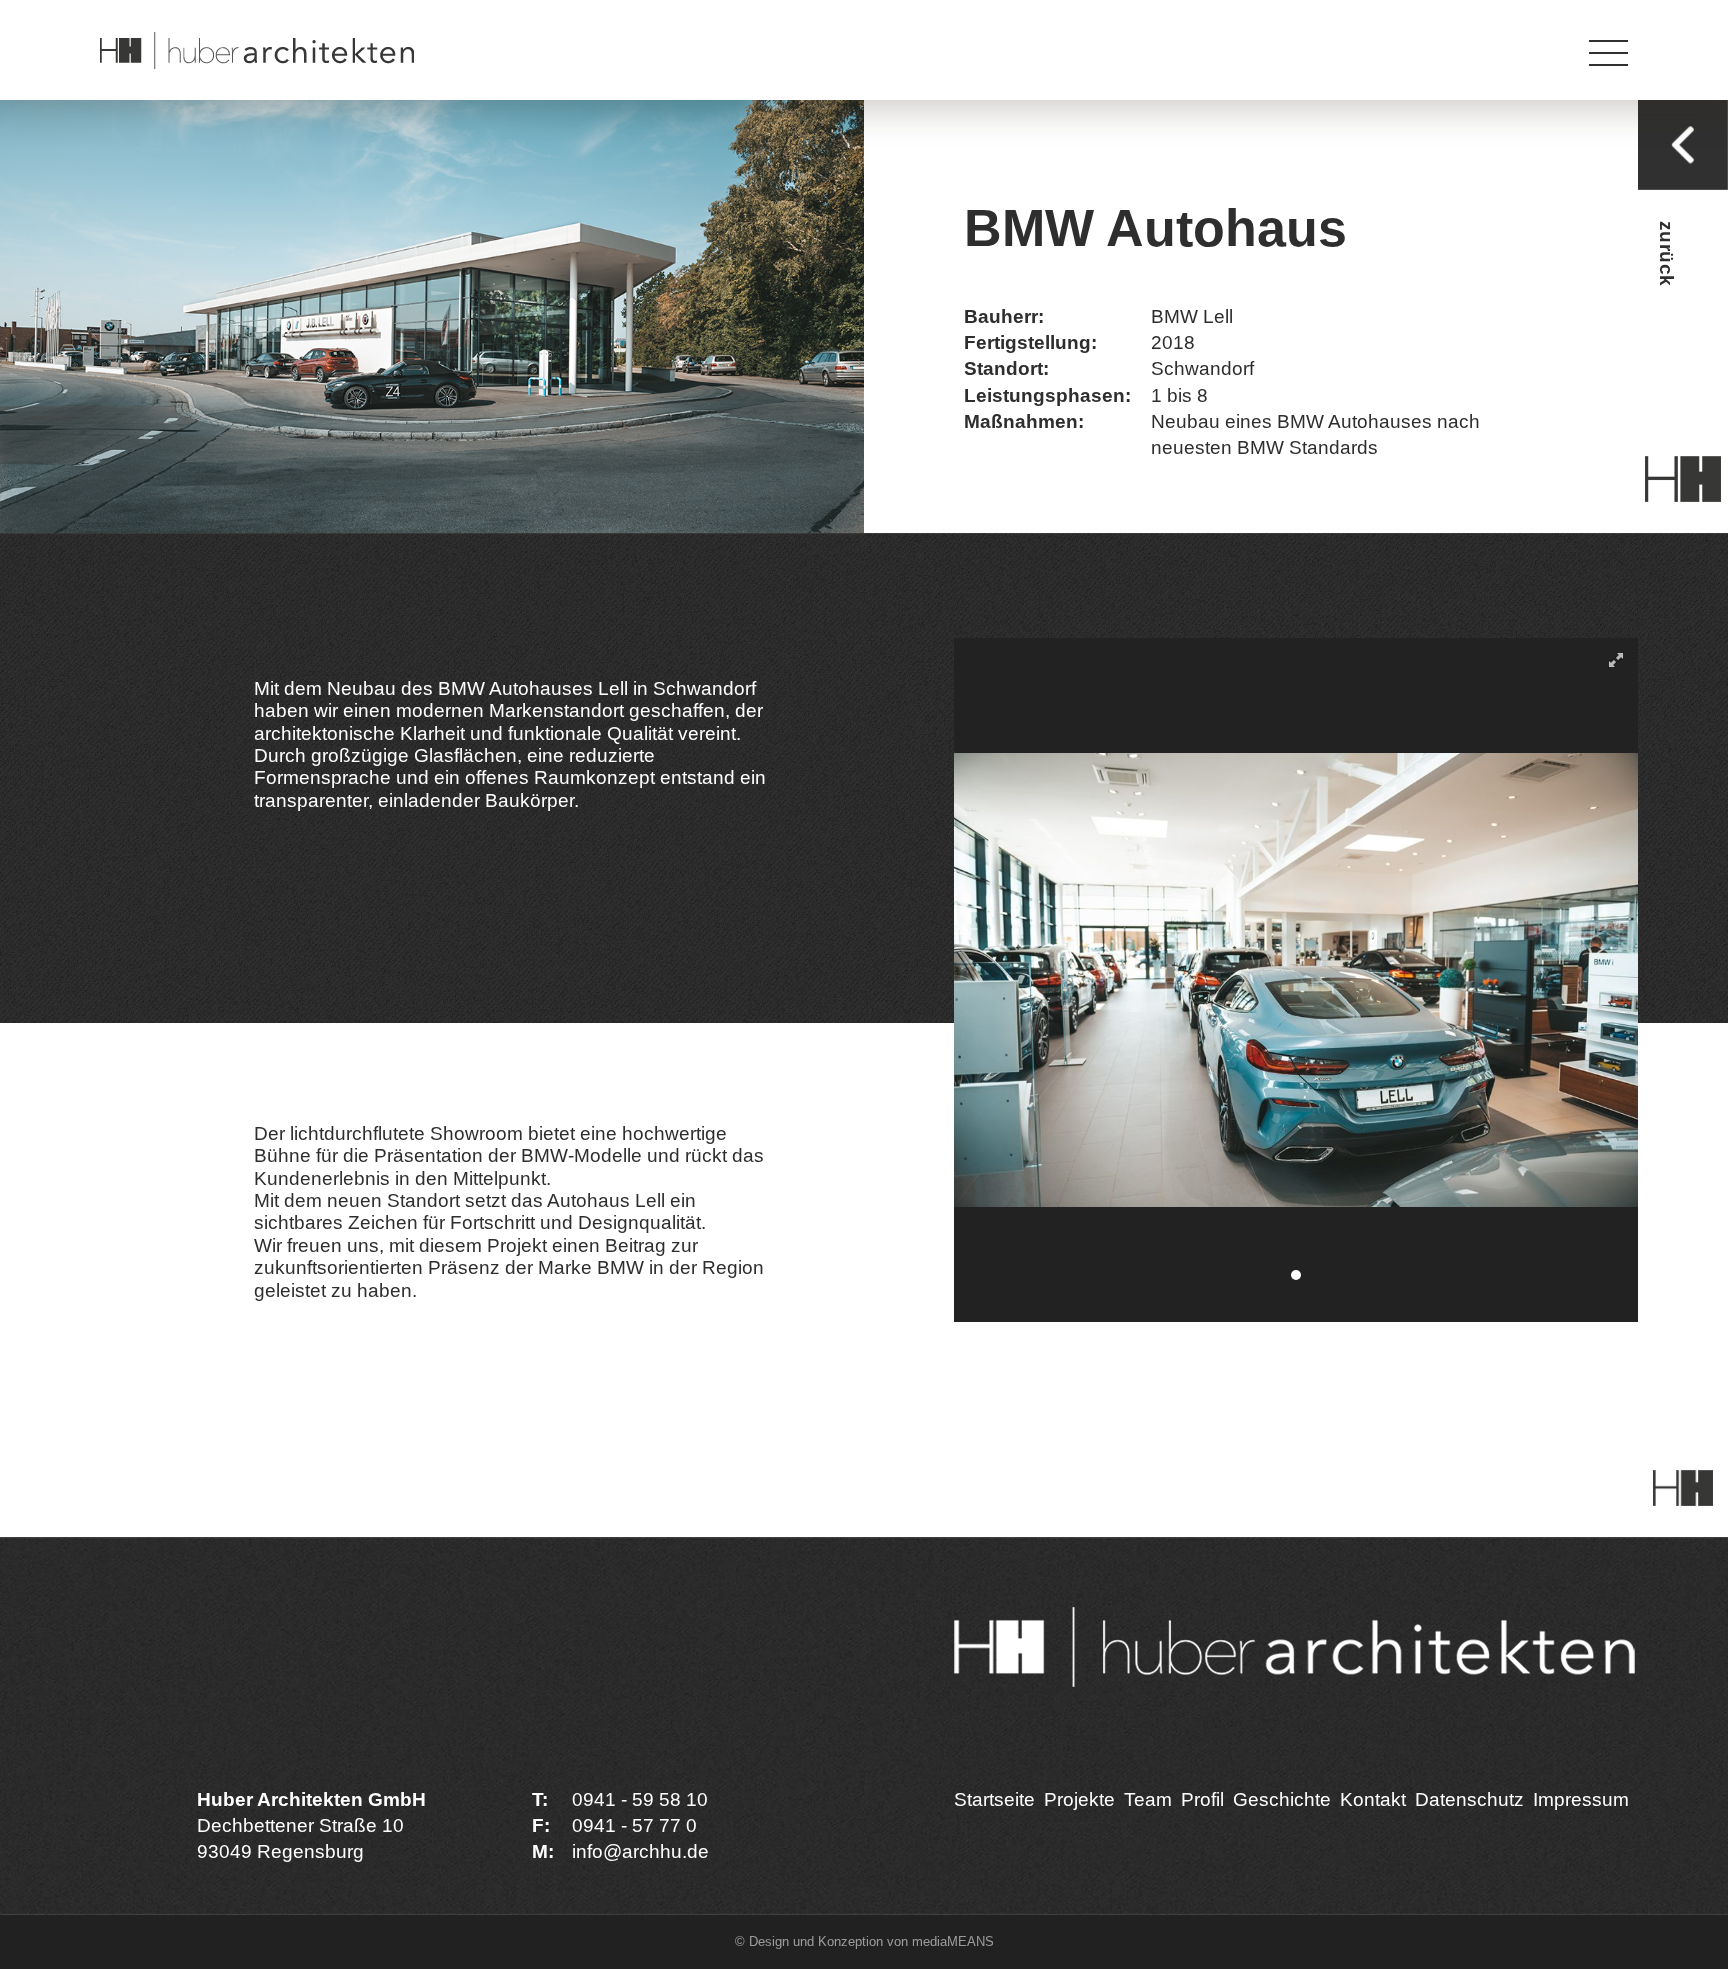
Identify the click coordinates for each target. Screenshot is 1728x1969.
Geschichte (1282, 1799)
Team (1148, 1799)
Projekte (1079, 1799)
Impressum (837, 25)
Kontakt (1373, 1799)
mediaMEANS (953, 1941)
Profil (1202, 1799)
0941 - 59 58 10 (640, 1799)
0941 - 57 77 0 (634, 1825)
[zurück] (1683, 147)
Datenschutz (1469, 1799)
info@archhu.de (640, 1851)
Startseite (994, 1799)
